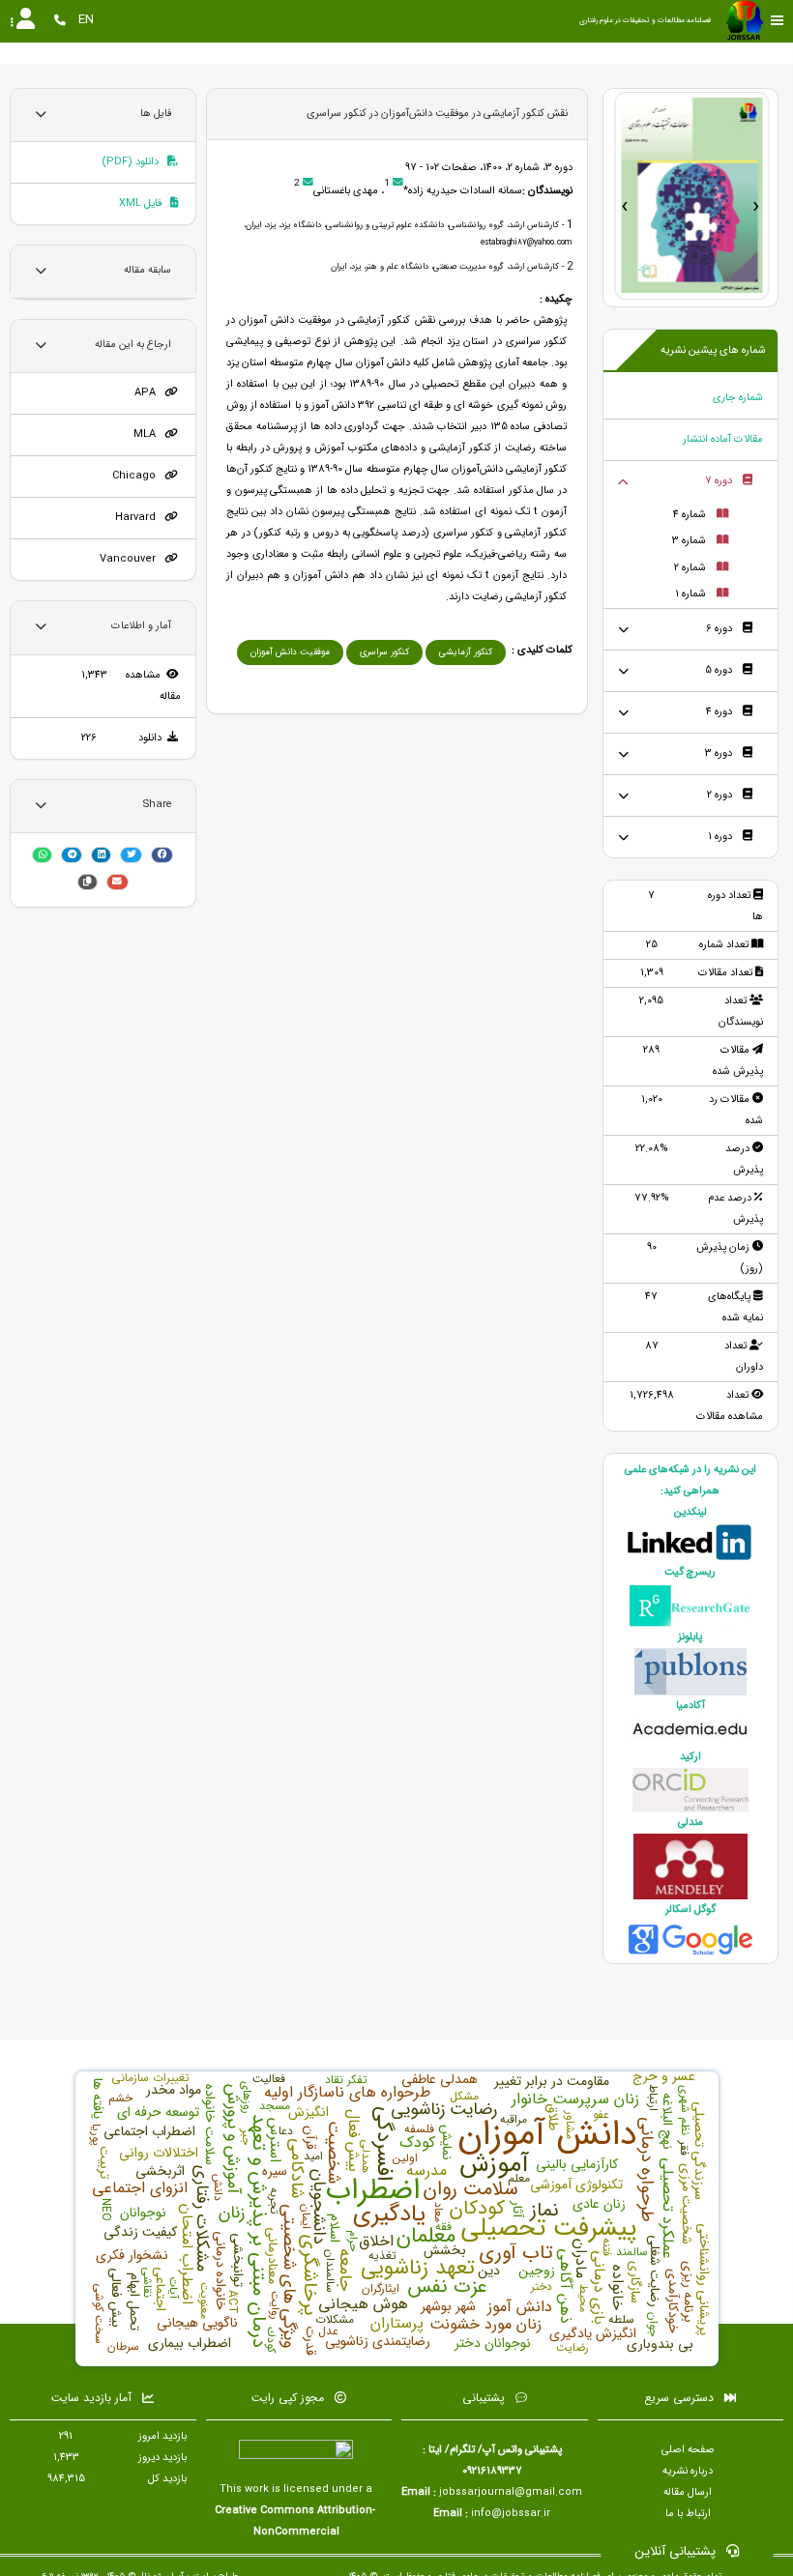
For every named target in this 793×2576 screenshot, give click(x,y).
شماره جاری (738, 398)
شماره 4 (690, 515)
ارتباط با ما (688, 2514)
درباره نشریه (688, 2471)
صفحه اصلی (688, 2450)
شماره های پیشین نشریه (713, 350)
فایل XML (142, 203)
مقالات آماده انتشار (723, 439)
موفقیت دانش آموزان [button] (290, 652)
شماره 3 (689, 541)
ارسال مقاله (688, 2492)
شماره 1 (690, 594)
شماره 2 (690, 568)
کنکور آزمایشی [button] (466, 652)
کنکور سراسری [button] (384, 652)
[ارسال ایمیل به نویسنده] (398, 183)
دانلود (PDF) (132, 162)
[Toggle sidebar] (778, 21)
